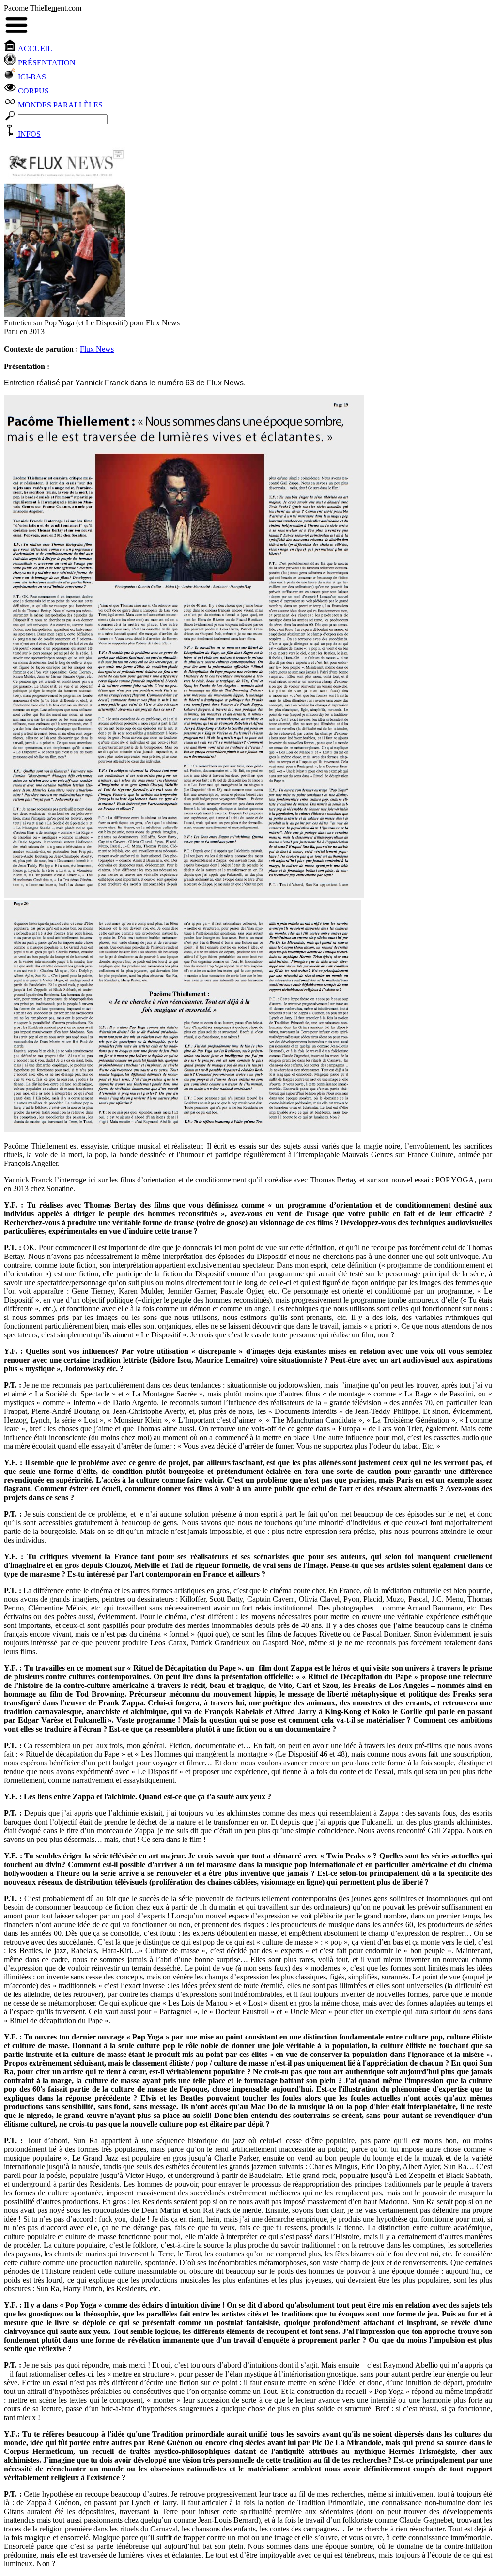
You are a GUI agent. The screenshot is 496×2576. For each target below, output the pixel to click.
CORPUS (32, 91)
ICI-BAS (31, 77)
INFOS (28, 134)
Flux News (97, 349)
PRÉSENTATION (46, 63)
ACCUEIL (34, 49)
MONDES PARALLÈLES (59, 105)
